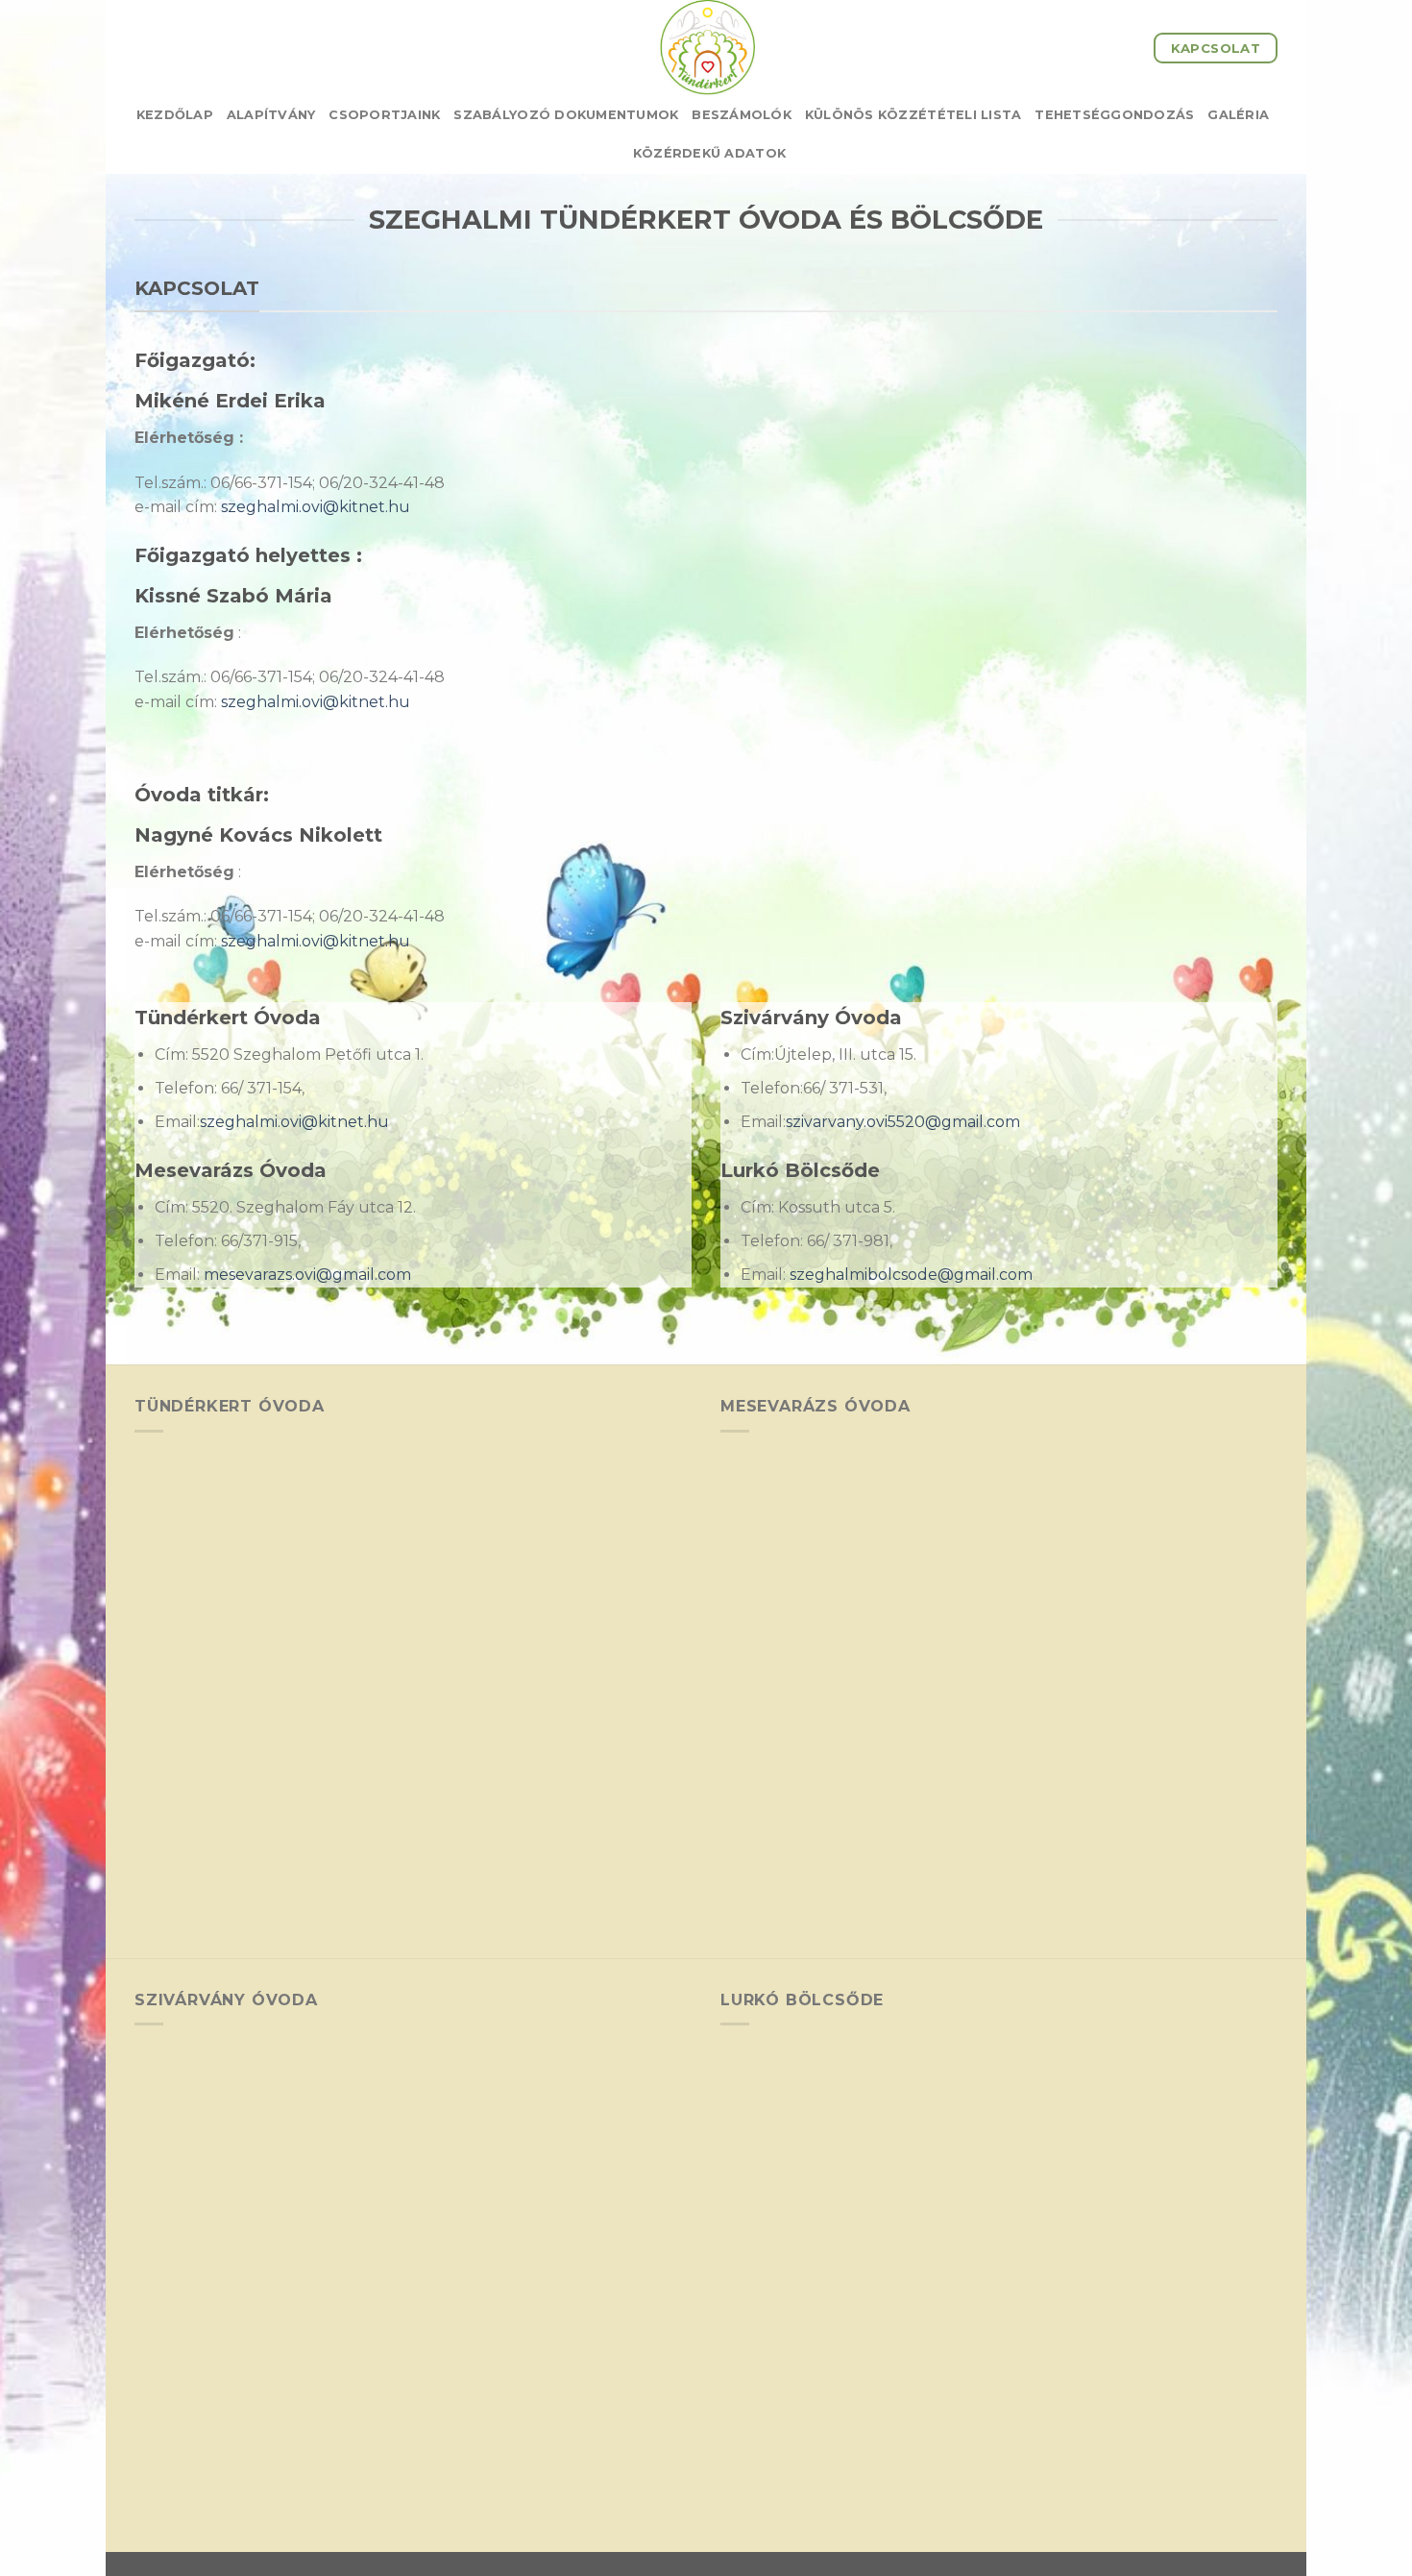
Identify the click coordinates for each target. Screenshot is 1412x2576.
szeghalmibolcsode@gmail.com (911, 1275)
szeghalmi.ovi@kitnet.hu (316, 507)
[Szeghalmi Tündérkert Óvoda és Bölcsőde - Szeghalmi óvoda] (706, 48)
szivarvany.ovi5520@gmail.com (903, 1122)
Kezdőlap (175, 115)
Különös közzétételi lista (913, 115)
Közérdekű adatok (709, 153)
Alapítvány (271, 115)
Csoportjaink (384, 115)
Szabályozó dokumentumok (566, 115)
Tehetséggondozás (1114, 115)
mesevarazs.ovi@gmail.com (307, 1275)
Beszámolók (742, 115)
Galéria (1238, 115)
